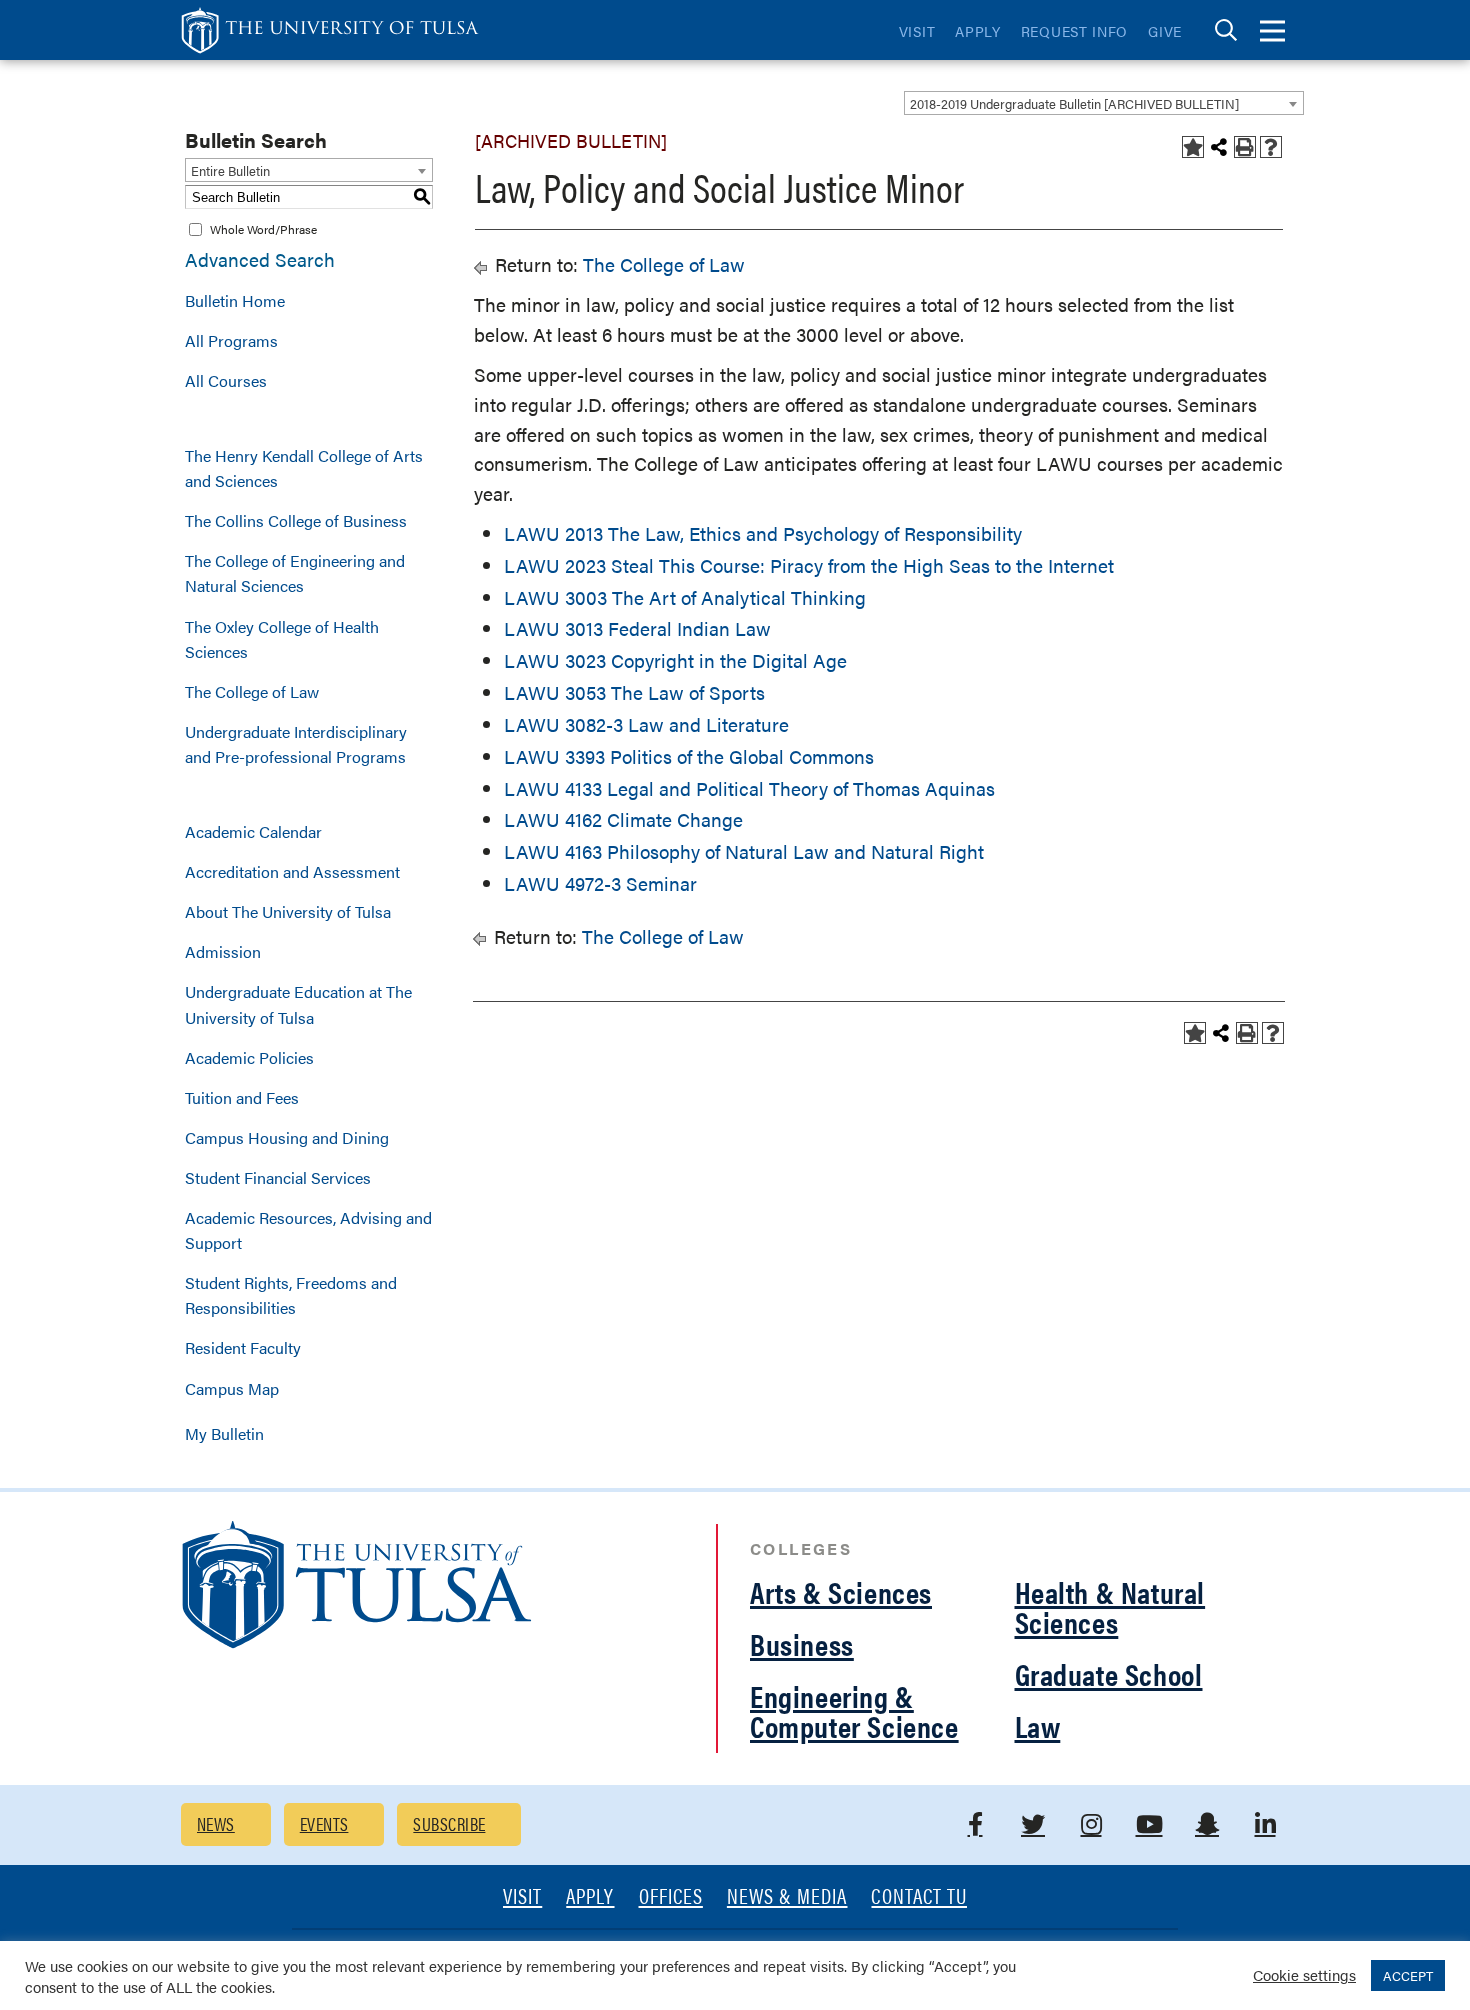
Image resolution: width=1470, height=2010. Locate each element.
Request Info (1074, 31)
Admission (223, 951)
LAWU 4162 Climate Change (623, 819)
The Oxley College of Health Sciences (282, 639)
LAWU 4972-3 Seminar (600, 883)
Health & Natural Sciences (1110, 1606)
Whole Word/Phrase (263, 229)
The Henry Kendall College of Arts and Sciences (304, 468)
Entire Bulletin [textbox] (230, 170)
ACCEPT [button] (1408, 1975)
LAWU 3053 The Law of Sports (634, 692)
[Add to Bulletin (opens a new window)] (1193, 147)
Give (1165, 31)
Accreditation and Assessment (292, 871)
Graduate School (1109, 1673)
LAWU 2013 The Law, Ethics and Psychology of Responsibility (763, 533)
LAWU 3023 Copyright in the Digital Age (675, 660)
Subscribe (449, 1823)
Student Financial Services (278, 1177)
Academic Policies (249, 1057)
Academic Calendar (253, 831)
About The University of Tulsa (288, 911)
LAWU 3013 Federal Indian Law (637, 628)
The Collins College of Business (296, 520)
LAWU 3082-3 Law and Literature (646, 724)
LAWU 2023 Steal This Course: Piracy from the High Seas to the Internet (809, 565)
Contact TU (919, 1897)
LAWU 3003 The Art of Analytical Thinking (685, 597)
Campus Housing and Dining (287, 1137)
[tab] (1226, 30)
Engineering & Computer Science (854, 1710)
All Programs (231, 340)
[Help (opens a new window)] (1271, 147)
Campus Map (232, 1388)
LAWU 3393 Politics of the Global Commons (689, 756)
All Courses (226, 380)
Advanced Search (260, 259)
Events (324, 1823)
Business (802, 1643)
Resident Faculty (243, 1347)
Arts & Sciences (841, 1591)
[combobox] (1104, 103)
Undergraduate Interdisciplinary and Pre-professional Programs (296, 744)
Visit (917, 31)
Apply (978, 31)
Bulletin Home (235, 300)
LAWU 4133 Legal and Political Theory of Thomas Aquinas (749, 788)
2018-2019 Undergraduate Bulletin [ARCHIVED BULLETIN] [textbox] (1074, 103)
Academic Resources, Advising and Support (308, 1230)
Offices (671, 1897)
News (216, 1823)
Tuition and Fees (242, 1097)
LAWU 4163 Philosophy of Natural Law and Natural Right (744, 851)
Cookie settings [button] (1304, 1974)
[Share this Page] (1219, 147)
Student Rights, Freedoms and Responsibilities (291, 1295)
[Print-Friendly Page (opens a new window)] (1245, 147)
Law (1038, 1725)
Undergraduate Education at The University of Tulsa (298, 1004)
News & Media (787, 1897)
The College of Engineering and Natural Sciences (295, 573)
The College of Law (252, 691)
